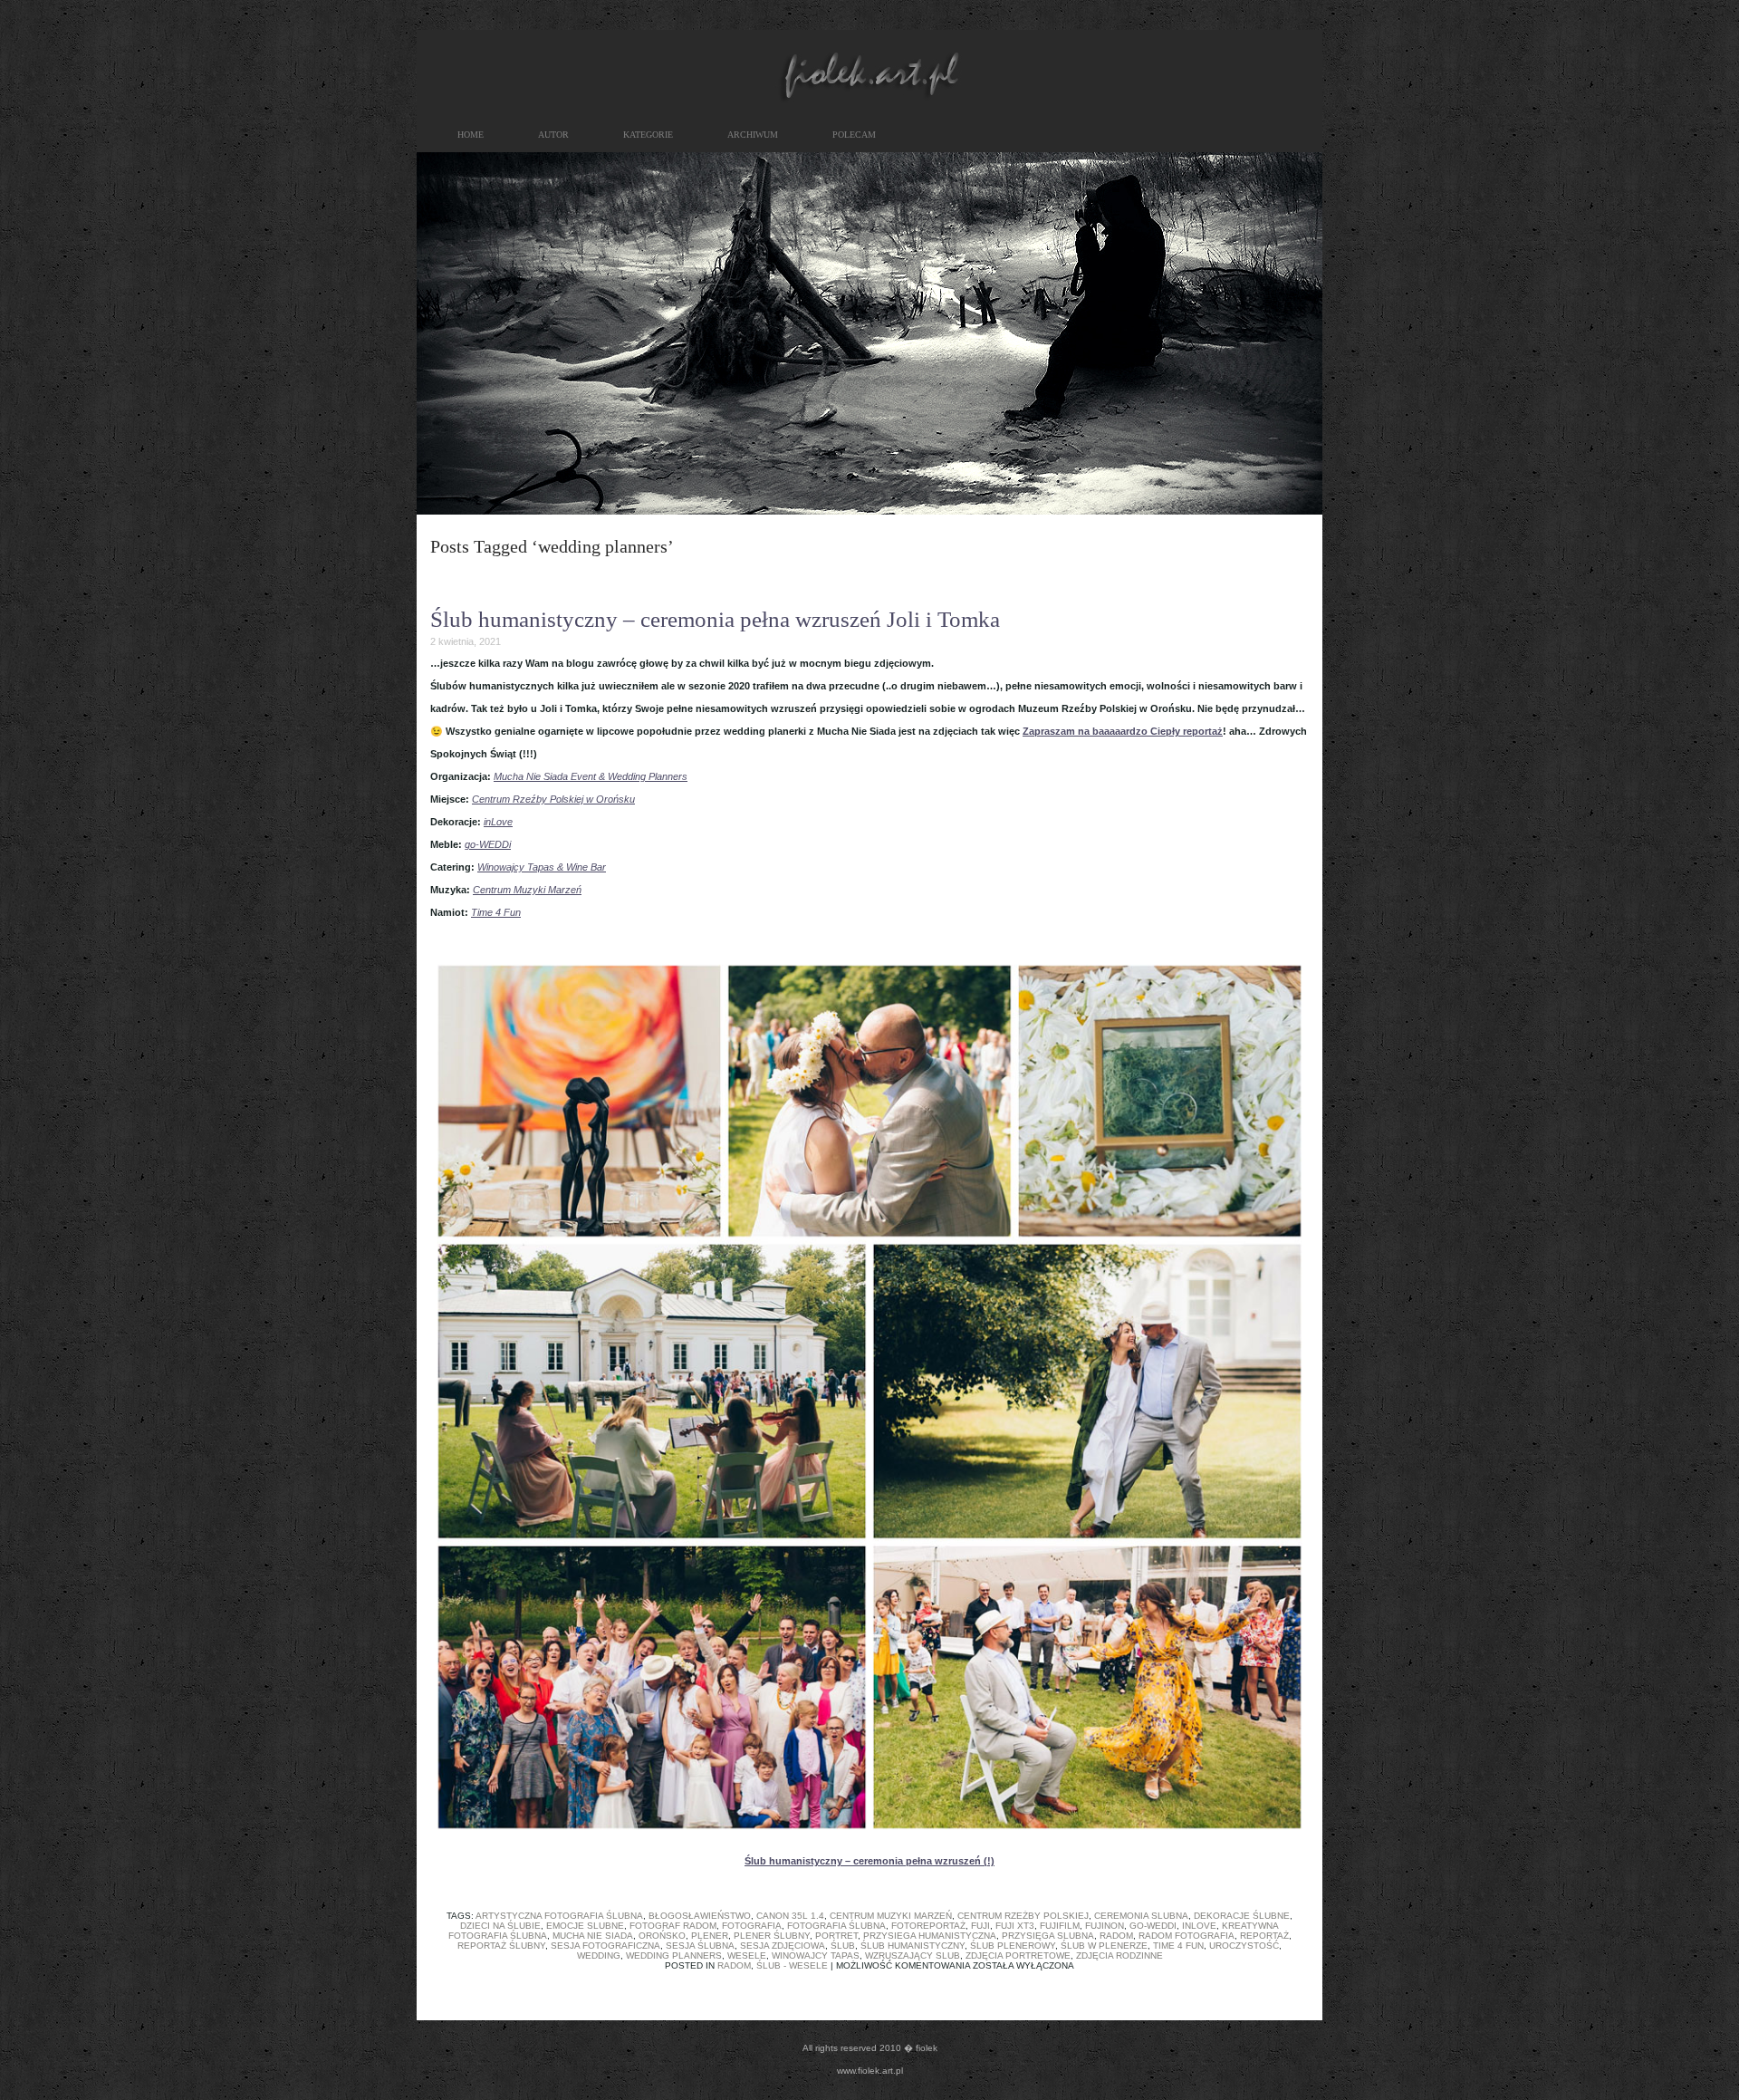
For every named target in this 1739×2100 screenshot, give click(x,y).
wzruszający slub (913, 1956)
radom (1116, 1936)
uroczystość (1244, 1946)
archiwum (753, 135)
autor (553, 135)
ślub (843, 1946)
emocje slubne (585, 1926)
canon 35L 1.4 (790, 1916)
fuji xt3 (1015, 1926)
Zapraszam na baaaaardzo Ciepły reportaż (1123, 731)
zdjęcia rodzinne (1119, 1956)
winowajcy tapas (816, 1956)
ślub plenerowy (1013, 1946)
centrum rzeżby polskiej (1023, 1916)
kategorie (648, 135)
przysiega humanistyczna (930, 1936)
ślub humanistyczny (913, 1946)
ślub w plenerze (1104, 1946)
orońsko (662, 1936)
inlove (1199, 1926)
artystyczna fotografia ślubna (559, 1916)
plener (710, 1936)
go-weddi (1153, 1926)
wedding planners (674, 1956)
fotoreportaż (928, 1926)
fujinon (1105, 1926)
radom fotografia (1187, 1936)
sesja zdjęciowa (783, 1946)
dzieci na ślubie (500, 1926)
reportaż (1264, 1936)
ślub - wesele (792, 1965)
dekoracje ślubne (1242, 1916)
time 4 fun (1178, 1946)
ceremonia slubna (1141, 1916)
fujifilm (1060, 1926)
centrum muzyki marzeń (891, 1916)
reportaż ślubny (501, 1946)
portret (836, 1936)
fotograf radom (673, 1926)
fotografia (752, 1926)
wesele (747, 1956)
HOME (471, 135)
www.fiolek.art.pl (870, 2071)
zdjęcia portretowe (1018, 1956)
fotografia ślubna (836, 1926)
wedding (599, 1956)
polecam (854, 135)
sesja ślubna (700, 1946)
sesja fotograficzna (605, 1946)
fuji (980, 1926)
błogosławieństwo (700, 1916)
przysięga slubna (1048, 1936)
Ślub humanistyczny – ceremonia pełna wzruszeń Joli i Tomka (715, 619)
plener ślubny (772, 1936)
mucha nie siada (593, 1936)
